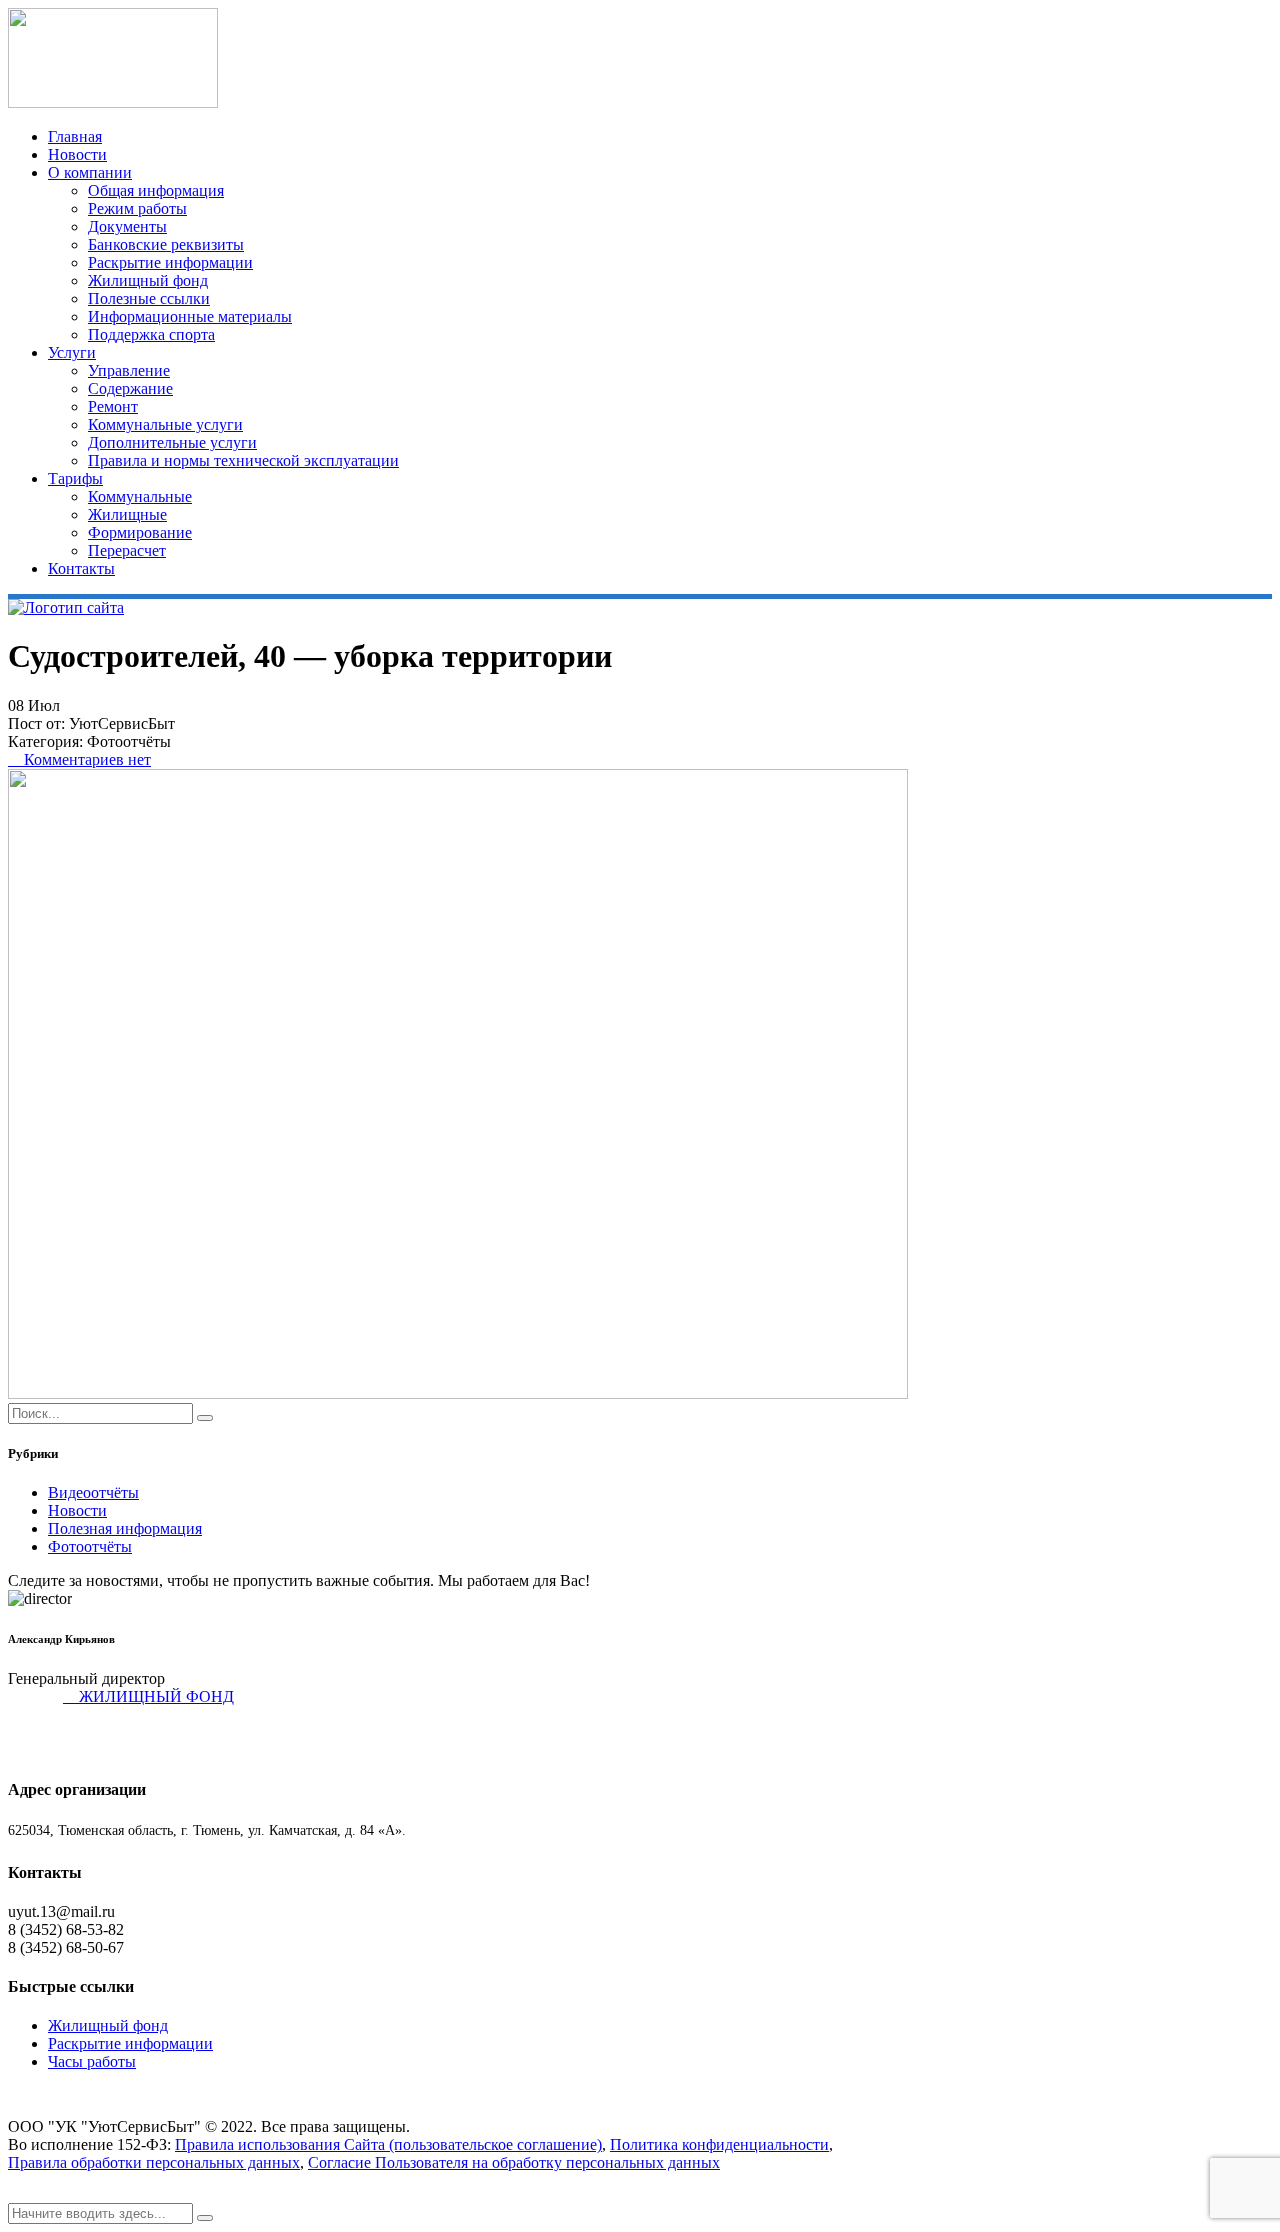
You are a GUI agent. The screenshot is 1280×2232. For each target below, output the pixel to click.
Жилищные (127, 514)
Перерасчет (127, 550)
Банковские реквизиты (166, 244)
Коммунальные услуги (165, 424)
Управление (129, 370)
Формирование (140, 532)
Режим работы (137, 208)
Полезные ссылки (149, 298)
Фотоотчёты (90, 1546)
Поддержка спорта (151, 334)
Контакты (81, 568)
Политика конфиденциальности (719, 2144)
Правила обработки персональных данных (154, 2162)
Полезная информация (125, 1528)
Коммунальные (140, 496)
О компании (90, 172)
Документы (127, 226)
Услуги (72, 352)
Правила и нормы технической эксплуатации (243, 460)
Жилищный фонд (148, 280)
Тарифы (75, 478)
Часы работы (92, 2061)
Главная (75, 136)
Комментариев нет (85, 759)
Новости (77, 154)
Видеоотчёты (93, 1492)
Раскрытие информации (170, 262)
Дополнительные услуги (172, 442)
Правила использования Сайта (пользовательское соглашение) (388, 2144)
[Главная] (66, 607)
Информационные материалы (190, 316)
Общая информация (156, 190)
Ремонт (113, 406)
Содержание (130, 388)
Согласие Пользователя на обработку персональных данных (514, 2162)
